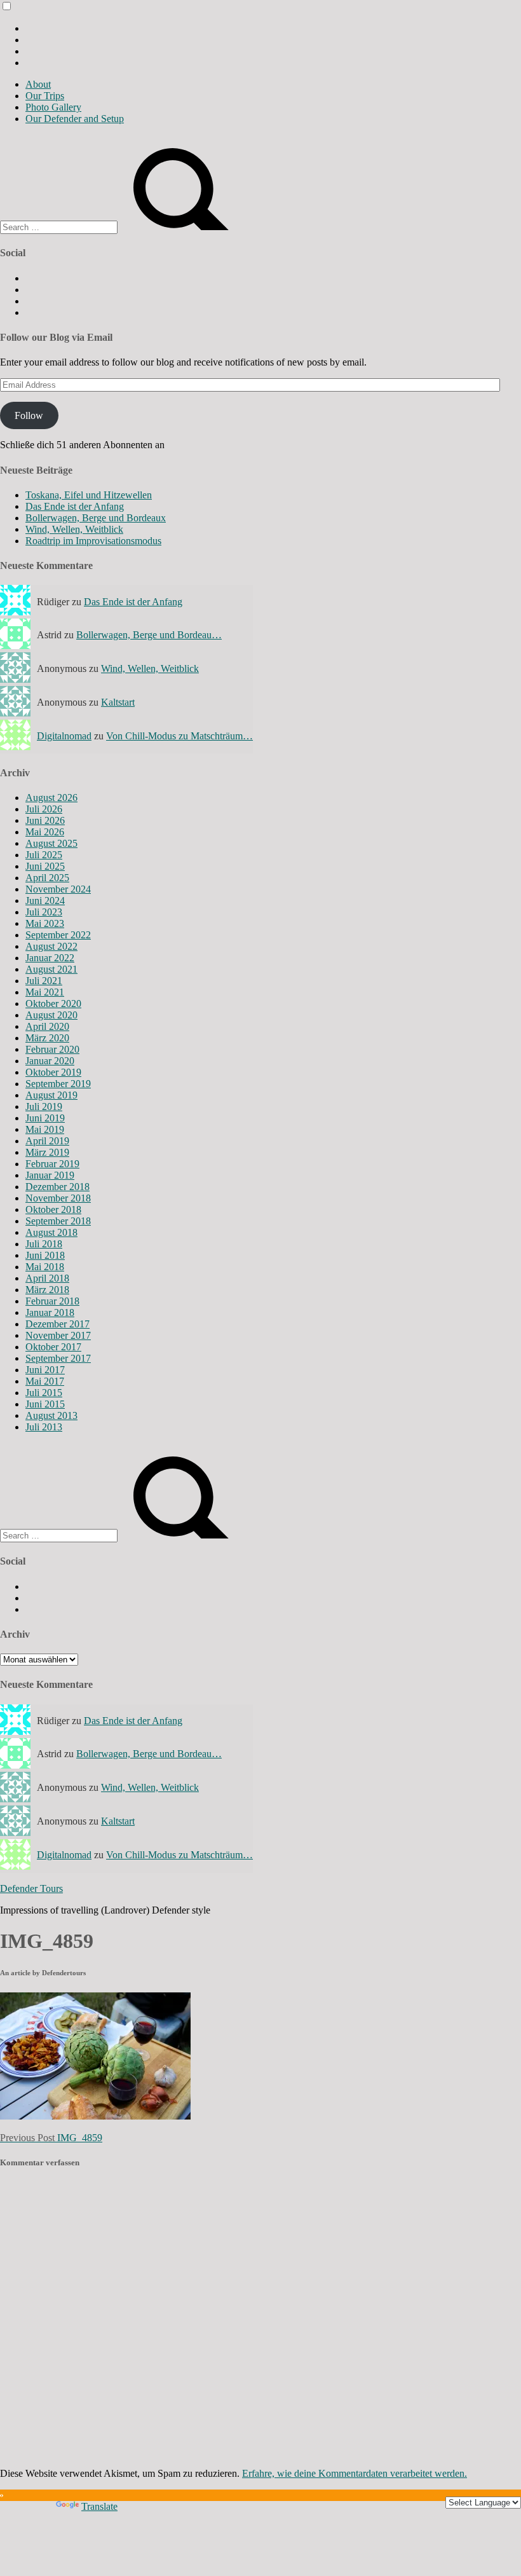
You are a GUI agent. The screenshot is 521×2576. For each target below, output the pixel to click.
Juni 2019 (45, 1118)
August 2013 (51, 1415)
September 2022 (58, 935)
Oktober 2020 (53, 1004)
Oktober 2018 (53, 1209)
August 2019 (51, 1095)
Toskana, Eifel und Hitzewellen (89, 495)
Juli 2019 (44, 1106)
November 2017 (58, 1335)
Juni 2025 (45, 866)
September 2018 (58, 1221)
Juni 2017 (45, 1370)
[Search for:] (60, 227)
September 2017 (58, 1358)
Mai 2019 (45, 1129)
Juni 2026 (45, 820)
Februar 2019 (52, 1164)
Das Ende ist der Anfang (75, 506)
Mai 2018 (45, 1267)
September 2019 (58, 1084)
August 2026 (51, 798)
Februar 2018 (52, 1301)
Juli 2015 (44, 1393)
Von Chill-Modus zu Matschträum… (179, 736)
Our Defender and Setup (75, 119)
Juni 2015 (45, 1404)
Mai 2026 (45, 832)
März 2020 (47, 1038)
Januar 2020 (50, 1061)
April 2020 (47, 1026)
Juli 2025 (44, 855)
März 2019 (47, 1152)
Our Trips (45, 96)
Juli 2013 (44, 1427)
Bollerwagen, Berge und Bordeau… (149, 635)
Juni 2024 (45, 901)
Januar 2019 (50, 1175)
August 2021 (51, 969)
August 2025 (51, 843)
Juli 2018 (44, 1244)
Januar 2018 (50, 1312)
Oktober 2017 (53, 1347)
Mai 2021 (45, 992)
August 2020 (51, 1015)
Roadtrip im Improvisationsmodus (93, 541)
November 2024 (58, 889)
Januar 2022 (50, 958)
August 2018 (51, 1232)
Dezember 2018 (58, 1187)
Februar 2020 (52, 1049)
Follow (29, 415)
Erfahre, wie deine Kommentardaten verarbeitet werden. (355, 2473)
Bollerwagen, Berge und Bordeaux (96, 518)
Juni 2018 (45, 1255)
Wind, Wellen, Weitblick (74, 529)
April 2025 (47, 878)
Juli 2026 (44, 809)
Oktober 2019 (53, 1072)
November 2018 (58, 1198)
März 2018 (47, 1290)
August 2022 (51, 946)
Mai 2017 (45, 1381)
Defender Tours (31, 1888)
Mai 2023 (45, 923)
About (38, 84)
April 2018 (47, 1278)
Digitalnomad (64, 736)
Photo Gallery (53, 107)
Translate (99, 2506)
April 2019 (47, 1141)
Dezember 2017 (58, 1324)
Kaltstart (118, 702)
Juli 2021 (44, 981)
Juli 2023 (44, 912)
